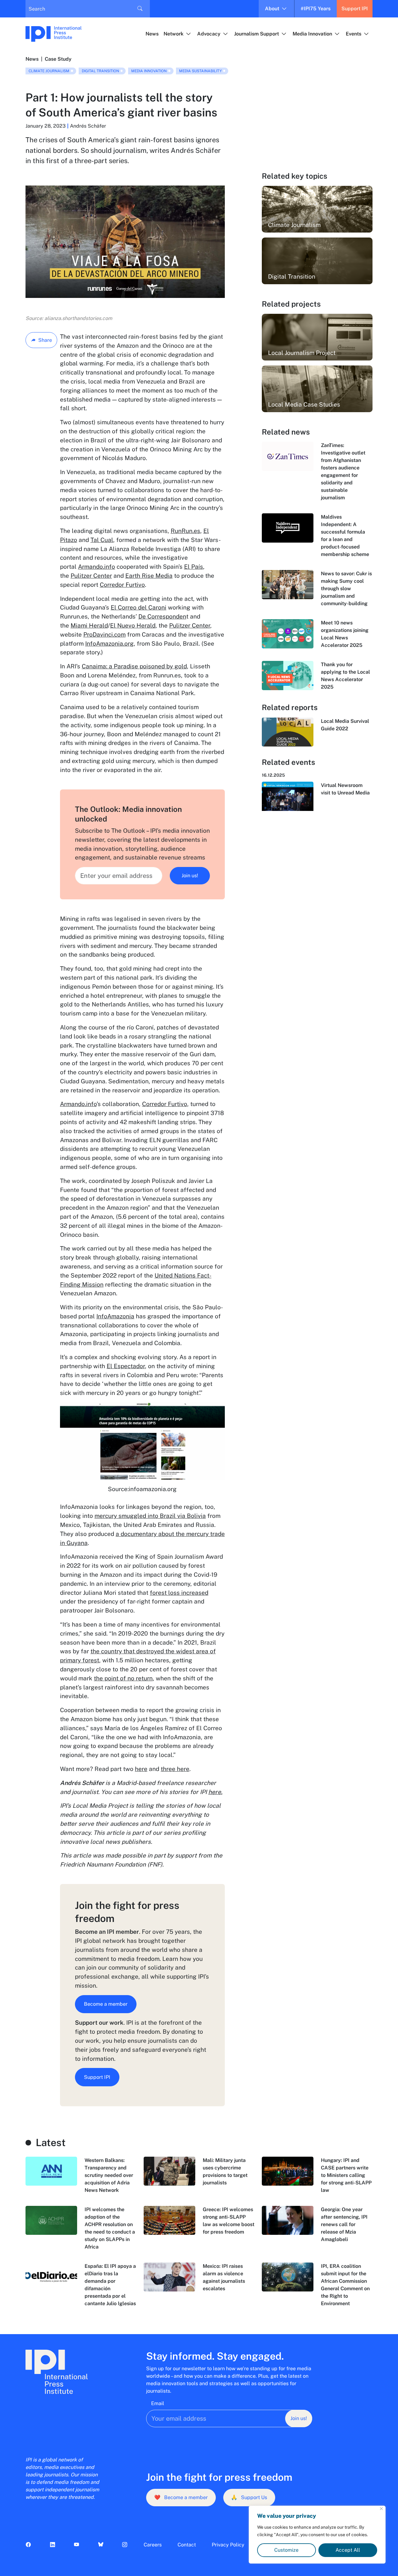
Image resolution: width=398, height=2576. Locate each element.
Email (158, 2403)
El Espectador (126, 1366)
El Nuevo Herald (133, 625)
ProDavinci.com (104, 634)
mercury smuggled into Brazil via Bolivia (150, 1516)
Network (174, 34)
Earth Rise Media (149, 576)
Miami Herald (89, 625)
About (272, 9)
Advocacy (209, 34)
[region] (317, 2535)
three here (175, 1769)
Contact (187, 2545)
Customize (286, 2550)
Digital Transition (100, 71)
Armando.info (97, 567)
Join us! (190, 876)
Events (354, 34)
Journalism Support (257, 34)
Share (45, 340)
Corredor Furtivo (122, 585)
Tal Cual (102, 540)
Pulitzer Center (91, 576)
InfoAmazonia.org (109, 643)
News (152, 34)
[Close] (381, 2509)
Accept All (348, 2550)
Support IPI (355, 9)
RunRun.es (185, 531)
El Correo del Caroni (139, 607)
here (141, 1769)
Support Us (249, 2497)
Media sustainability (200, 71)
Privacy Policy (228, 2545)
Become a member (106, 2004)
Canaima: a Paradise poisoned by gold (134, 666)
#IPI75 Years (316, 9)
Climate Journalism (49, 71)
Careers (153, 2545)
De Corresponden (162, 616)
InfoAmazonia (115, 1316)
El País (194, 567)
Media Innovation (312, 34)
